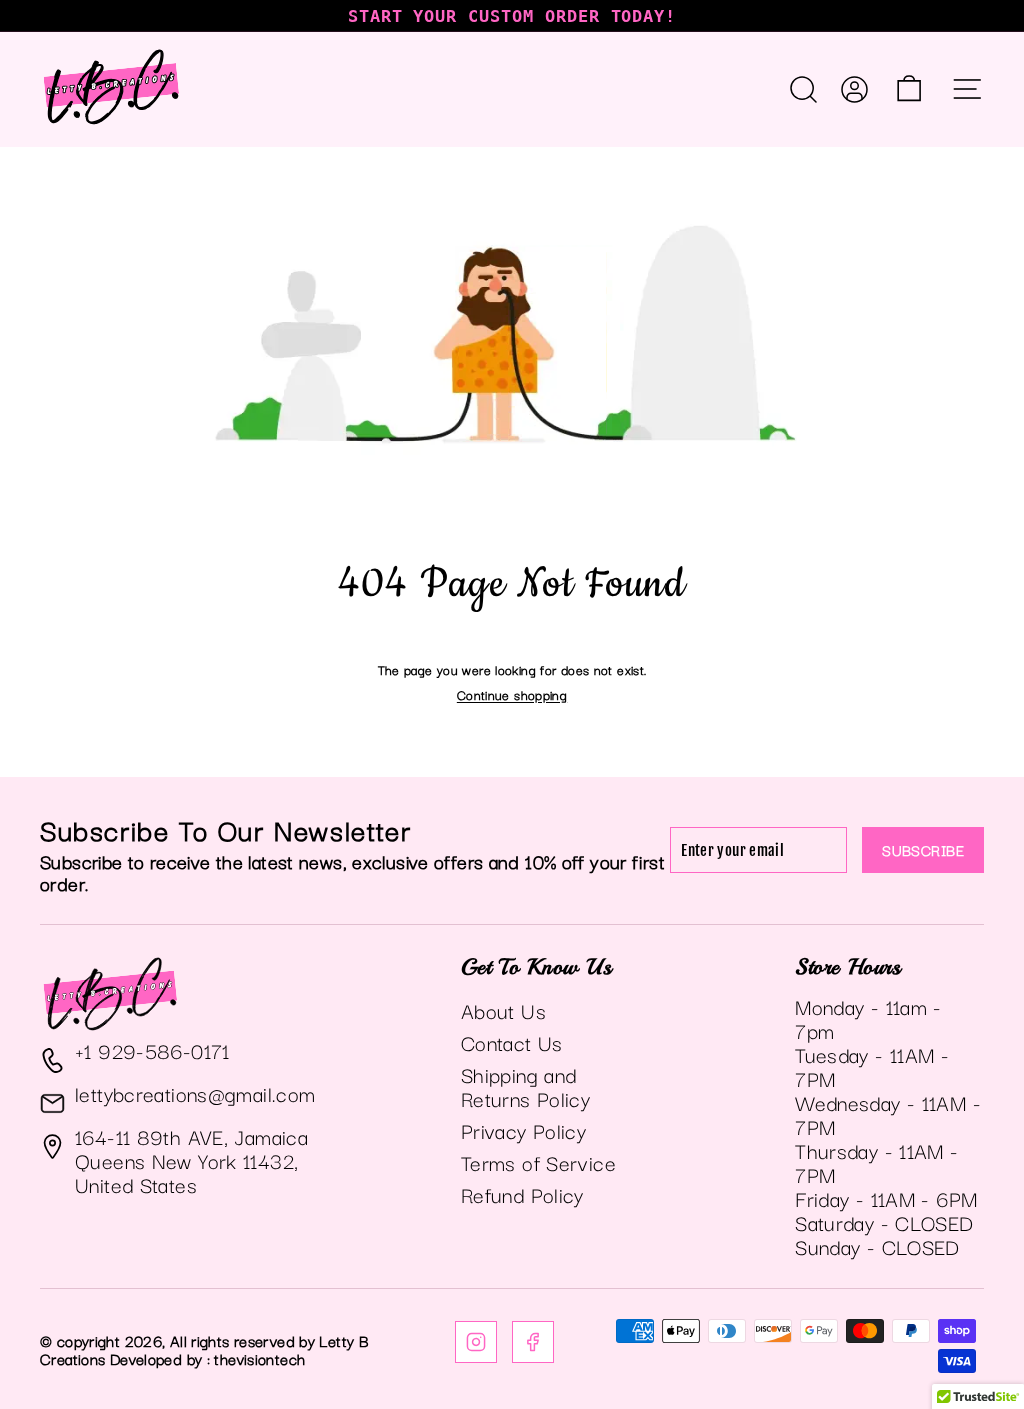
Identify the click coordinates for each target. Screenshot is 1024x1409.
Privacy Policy (523, 1130)
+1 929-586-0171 (152, 1050)
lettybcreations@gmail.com (195, 1093)
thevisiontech (259, 1358)
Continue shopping (512, 694)
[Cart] (909, 89)
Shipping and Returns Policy (525, 1086)
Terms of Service (538, 1162)
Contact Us (512, 1042)
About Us (503, 1010)
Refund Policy (522, 1194)
